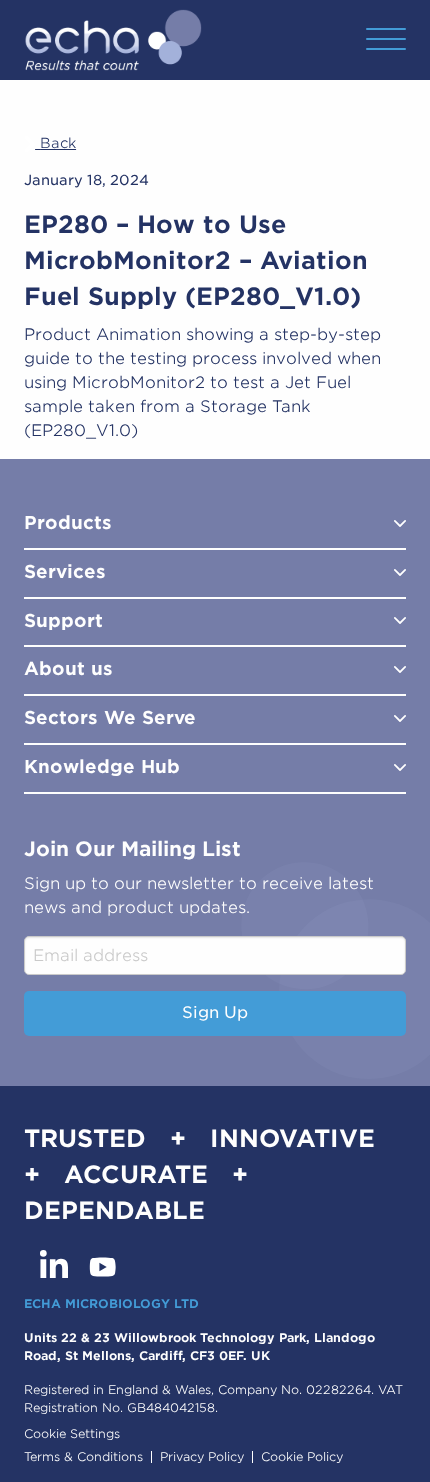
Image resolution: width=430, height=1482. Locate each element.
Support (63, 620)
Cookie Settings (72, 1433)
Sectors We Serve (110, 717)
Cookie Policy (302, 1457)
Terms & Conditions (83, 1457)
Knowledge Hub (102, 766)
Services (65, 571)
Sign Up (215, 1012)
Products (68, 522)
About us (68, 668)
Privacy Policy (202, 1457)
